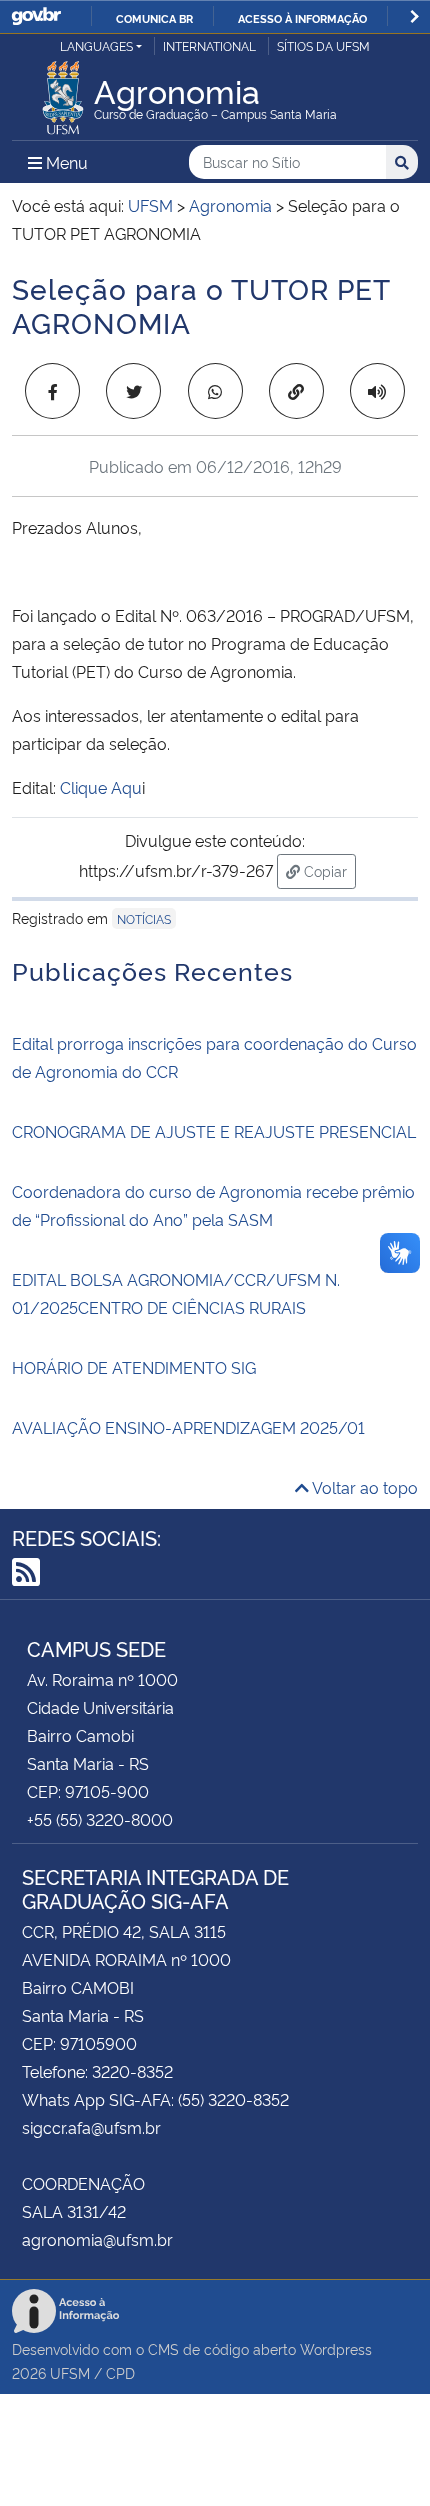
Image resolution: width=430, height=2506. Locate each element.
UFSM (70, 2372)
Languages (96, 45)
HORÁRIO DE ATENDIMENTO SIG (134, 1367)
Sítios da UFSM (323, 45)
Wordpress (336, 2348)
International (209, 45)
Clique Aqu (101, 787)
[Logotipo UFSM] (63, 92)
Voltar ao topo (363, 1487)
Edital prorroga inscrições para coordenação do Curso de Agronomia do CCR (214, 1057)
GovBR (36, 16)
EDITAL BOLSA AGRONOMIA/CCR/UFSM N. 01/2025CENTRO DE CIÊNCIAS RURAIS (176, 1293)
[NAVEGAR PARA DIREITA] (414, 16)
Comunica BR (154, 18)
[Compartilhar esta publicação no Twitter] (133, 391)
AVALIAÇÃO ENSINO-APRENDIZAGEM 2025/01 (188, 1427)
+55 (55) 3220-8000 (100, 1819)
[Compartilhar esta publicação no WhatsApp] (215, 391)
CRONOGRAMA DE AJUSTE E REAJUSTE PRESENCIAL (214, 1131)
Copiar (328, 870)
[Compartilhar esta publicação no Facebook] (52, 391)
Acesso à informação (302, 18)
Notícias (144, 918)
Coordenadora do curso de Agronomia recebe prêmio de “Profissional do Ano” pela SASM (213, 1205)
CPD (120, 2372)
